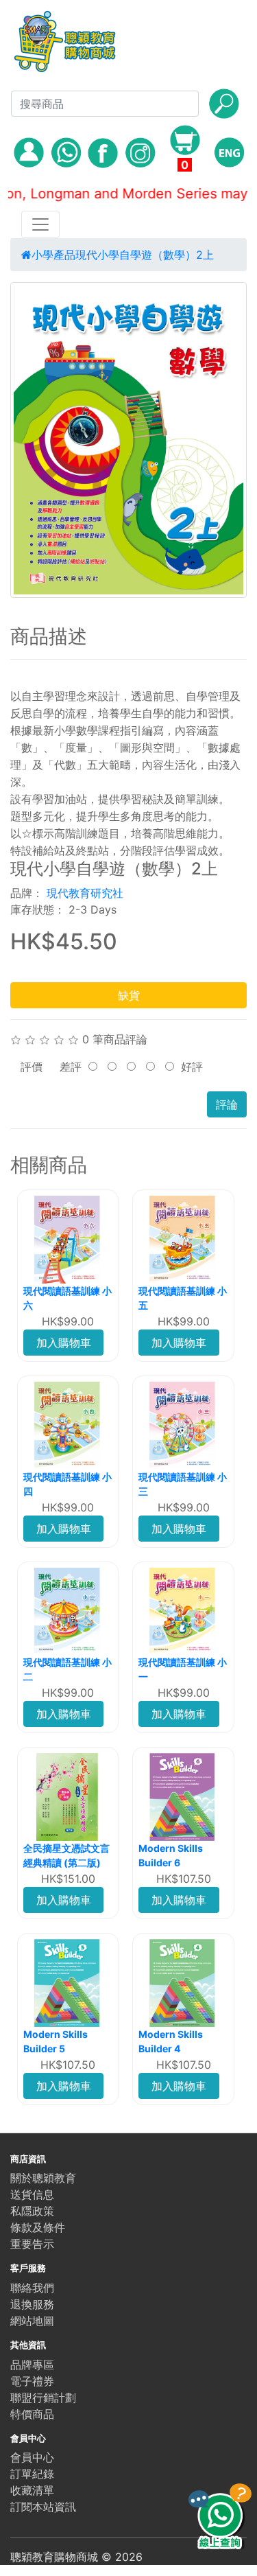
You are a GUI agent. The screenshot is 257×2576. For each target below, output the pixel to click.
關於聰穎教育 (43, 2178)
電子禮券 (32, 2381)
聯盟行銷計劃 (43, 2398)
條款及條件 (38, 2227)
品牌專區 (32, 2365)
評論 (227, 1104)
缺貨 (129, 995)
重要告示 (32, 2244)
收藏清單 (32, 2490)
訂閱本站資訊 (43, 2507)
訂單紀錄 (32, 2474)
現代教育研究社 (85, 893)
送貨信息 (32, 2194)
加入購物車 (64, 1343)
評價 (32, 1067)
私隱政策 (32, 2211)
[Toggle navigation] (40, 224)
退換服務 (32, 2304)
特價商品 (32, 2414)
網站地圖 (32, 2321)
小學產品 (53, 255)
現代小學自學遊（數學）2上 (145, 255)
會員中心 (32, 2457)
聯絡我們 (32, 2288)
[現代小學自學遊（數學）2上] (128, 440)
